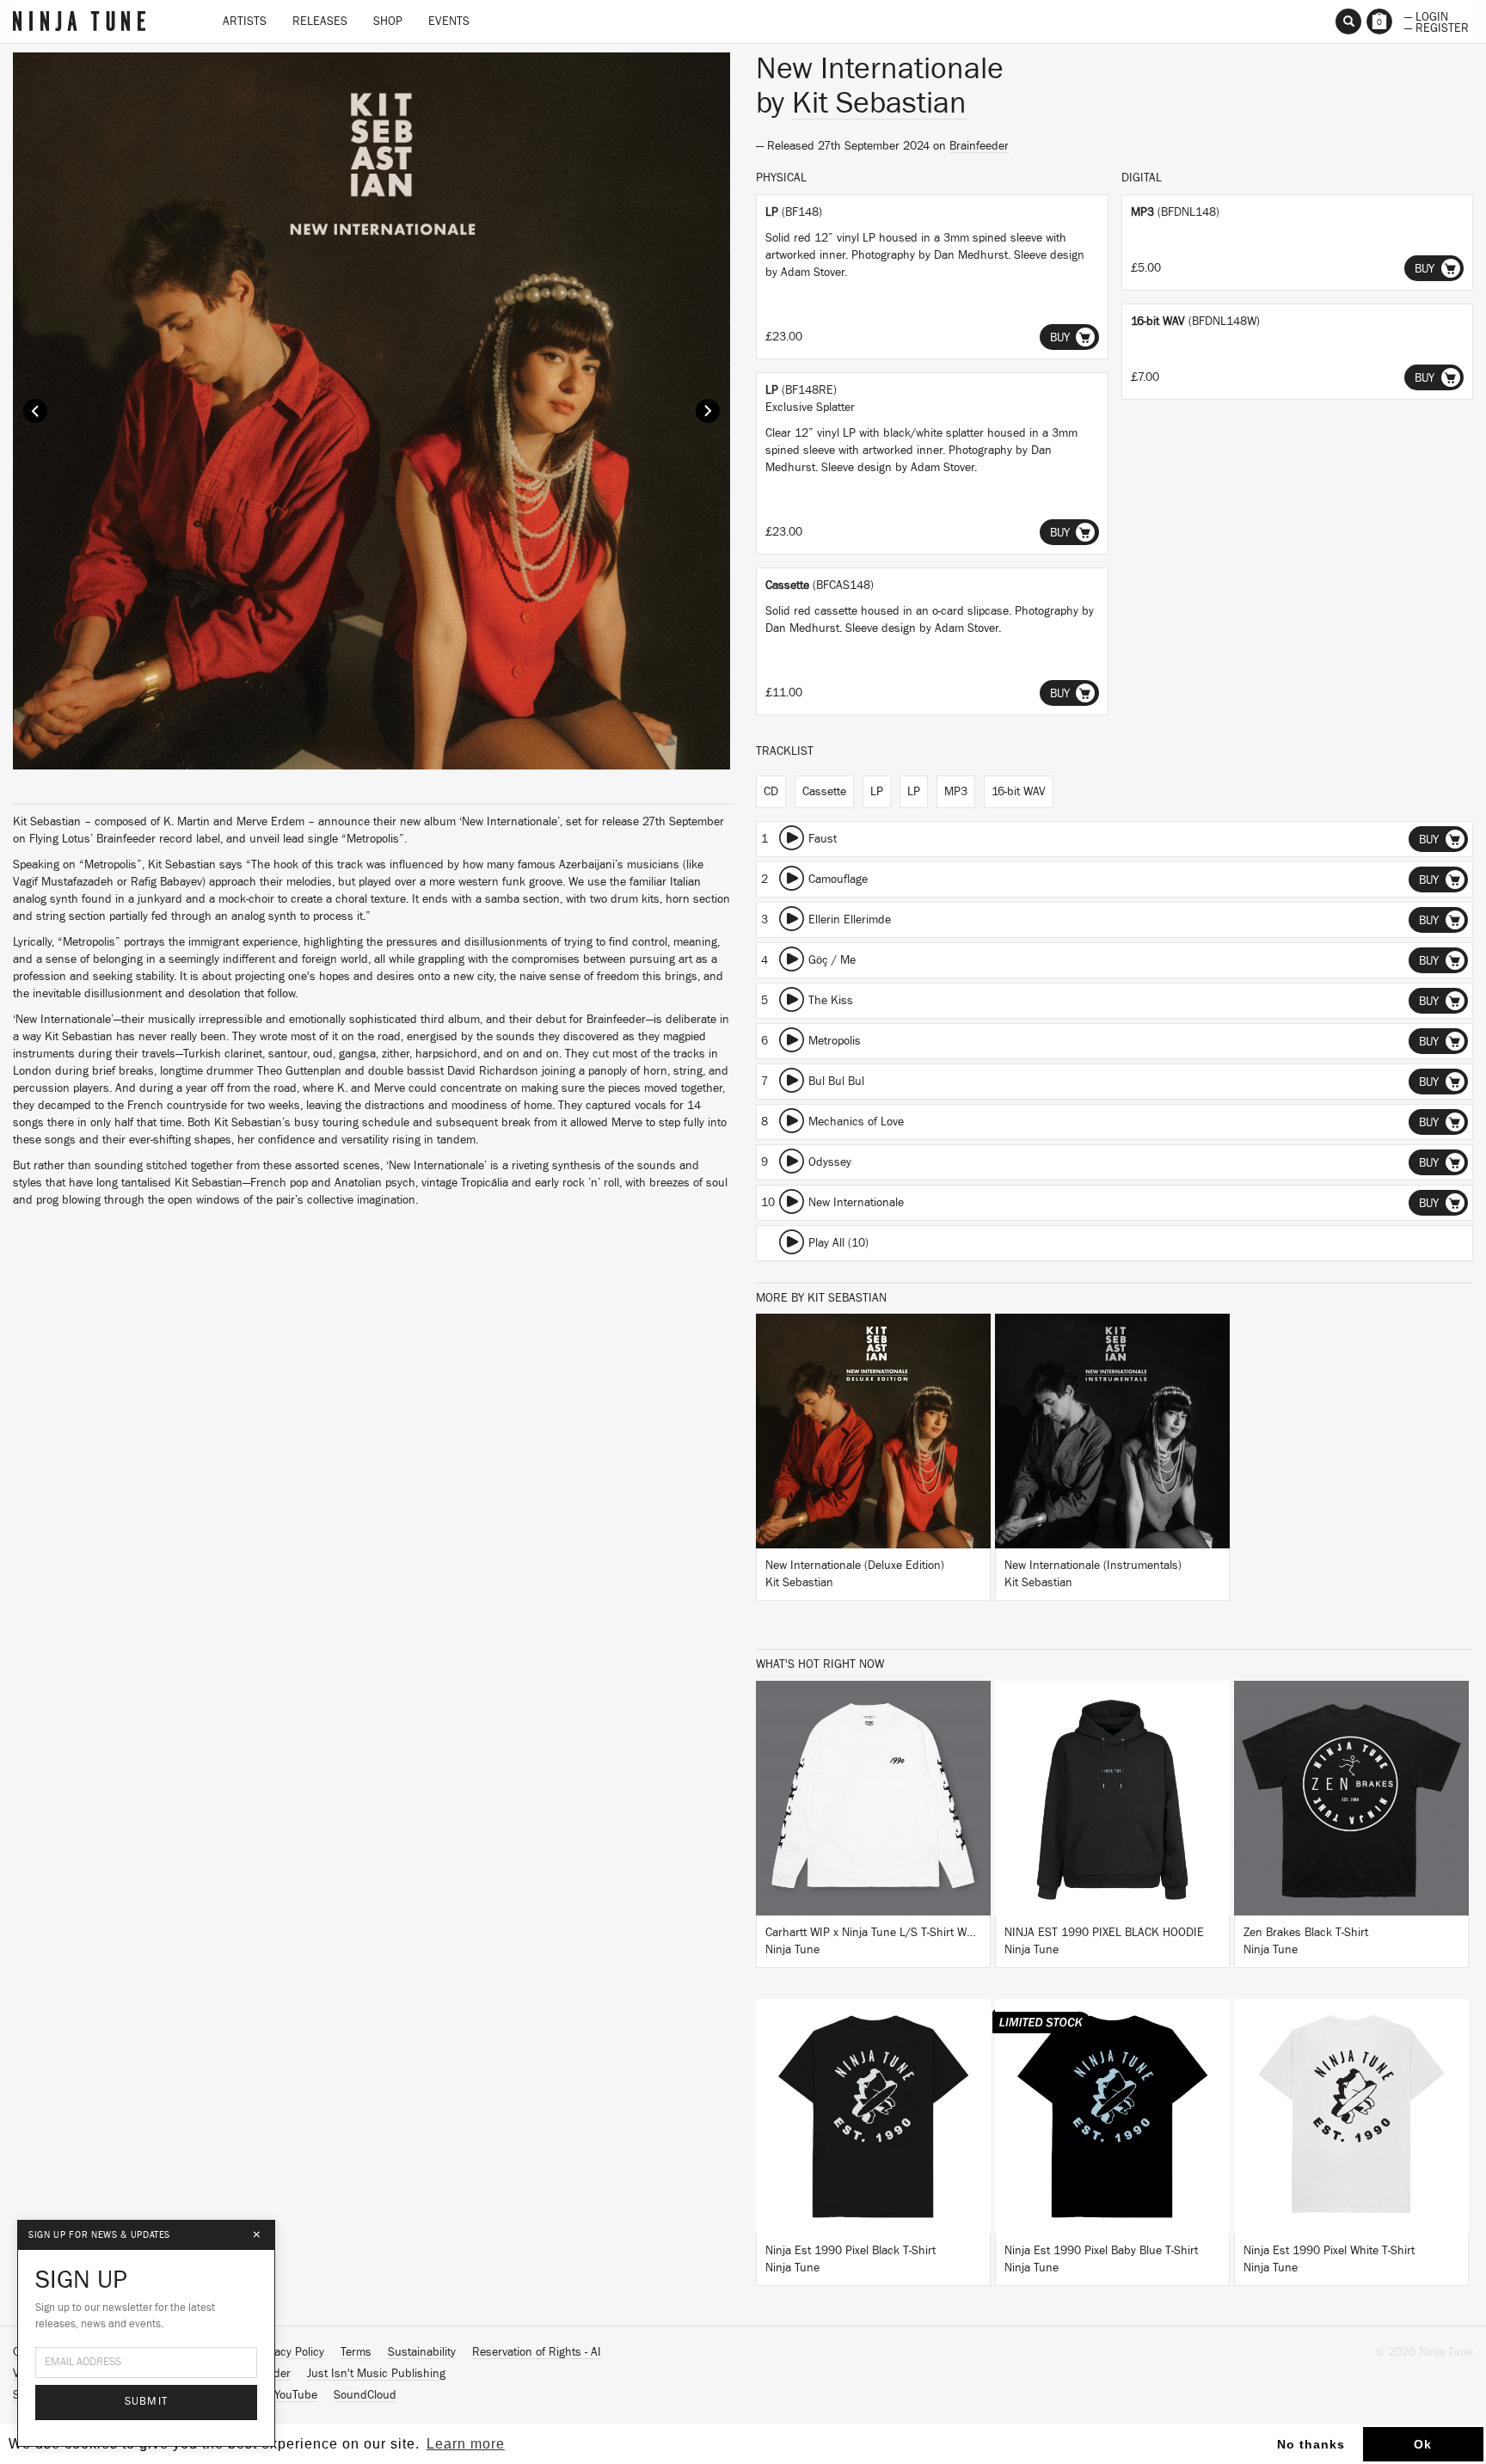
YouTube (296, 2395)
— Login (1426, 15)
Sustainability (422, 2352)
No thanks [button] (1311, 2444)
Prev (35, 411)
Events (449, 21)
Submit (147, 2402)
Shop (388, 21)
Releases (320, 21)
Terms (356, 2352)
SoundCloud (365, 2395)
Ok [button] (1423, 2444)
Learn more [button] (466, 2444)
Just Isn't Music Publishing (376, 2374)
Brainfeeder (979, 146)
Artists (245, 21)
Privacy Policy (290, 2352)
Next (708, 411)
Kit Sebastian (879, 103)
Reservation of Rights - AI (537, 2352)
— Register (1437, 27)
